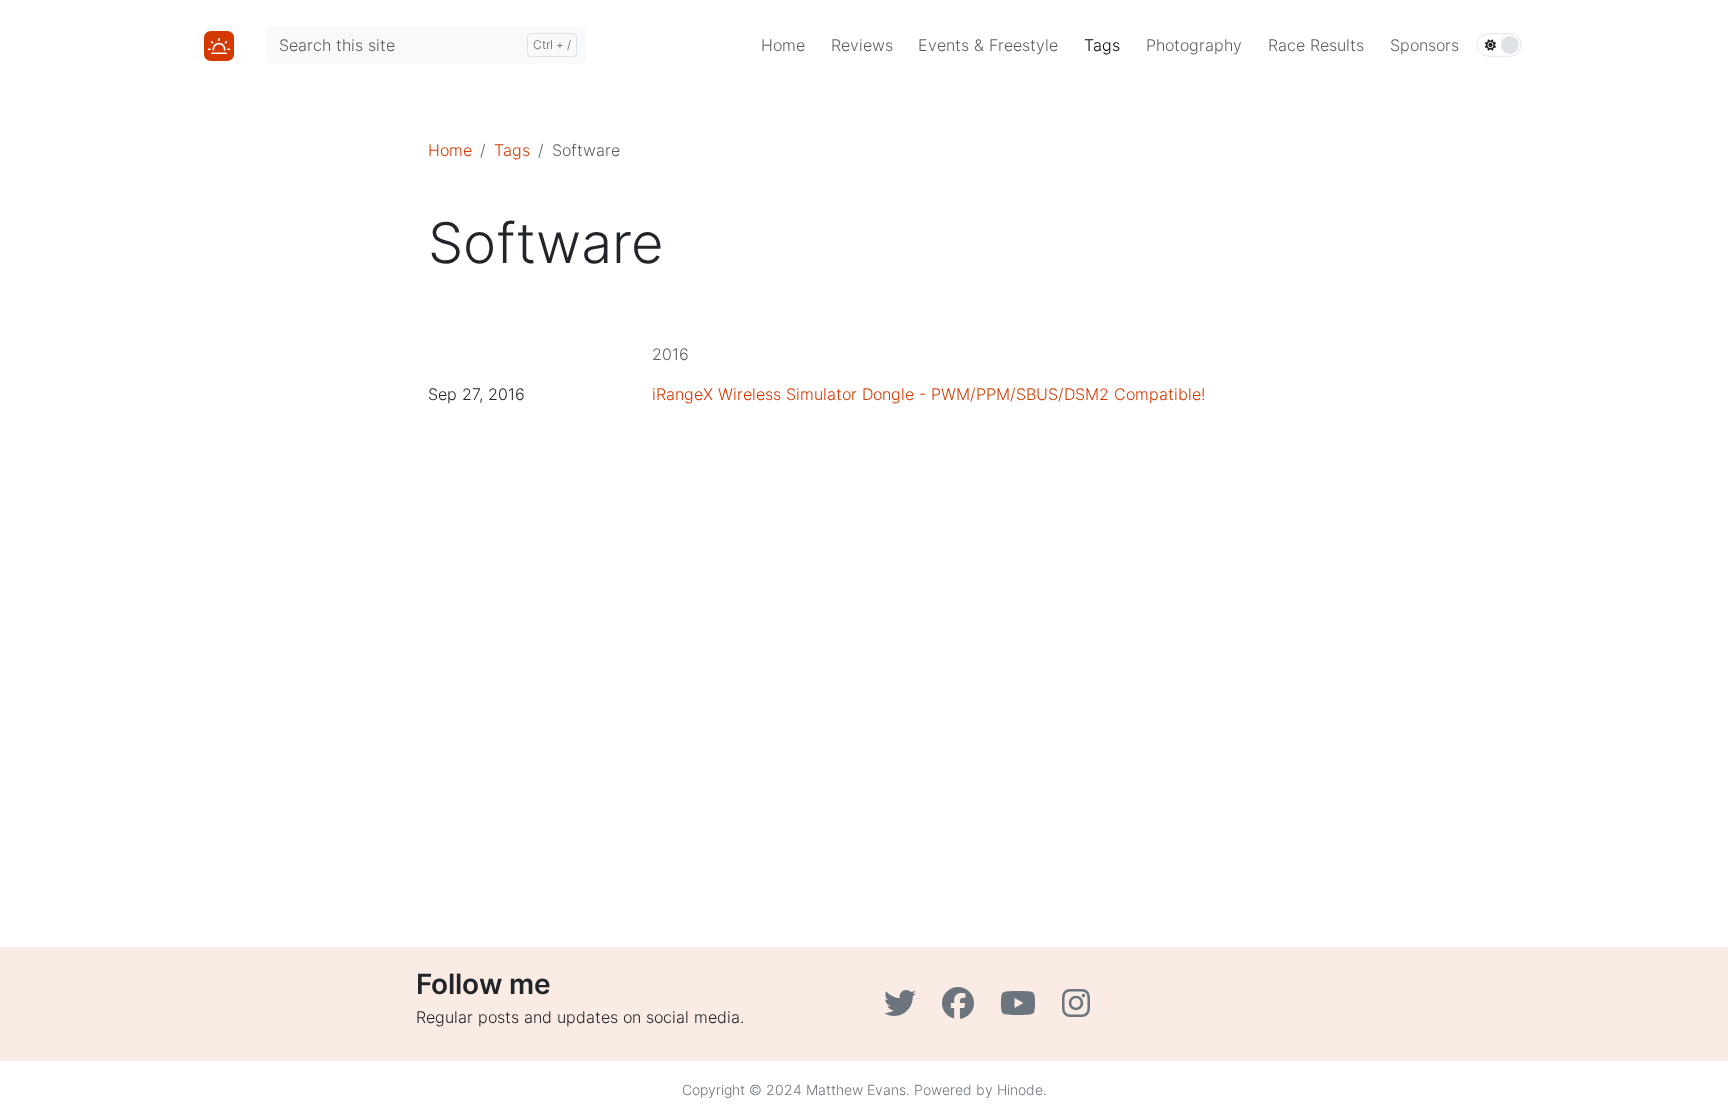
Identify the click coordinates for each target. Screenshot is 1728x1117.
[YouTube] (1023, 1009)
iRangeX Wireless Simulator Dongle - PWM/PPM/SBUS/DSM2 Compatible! (928, 394)
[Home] (219, 44)
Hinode (1020, 1089)
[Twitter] (905, 1009)
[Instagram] (1078, 1009)
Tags (512, 150)
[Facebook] (963, 1009)
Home (450, 150)
